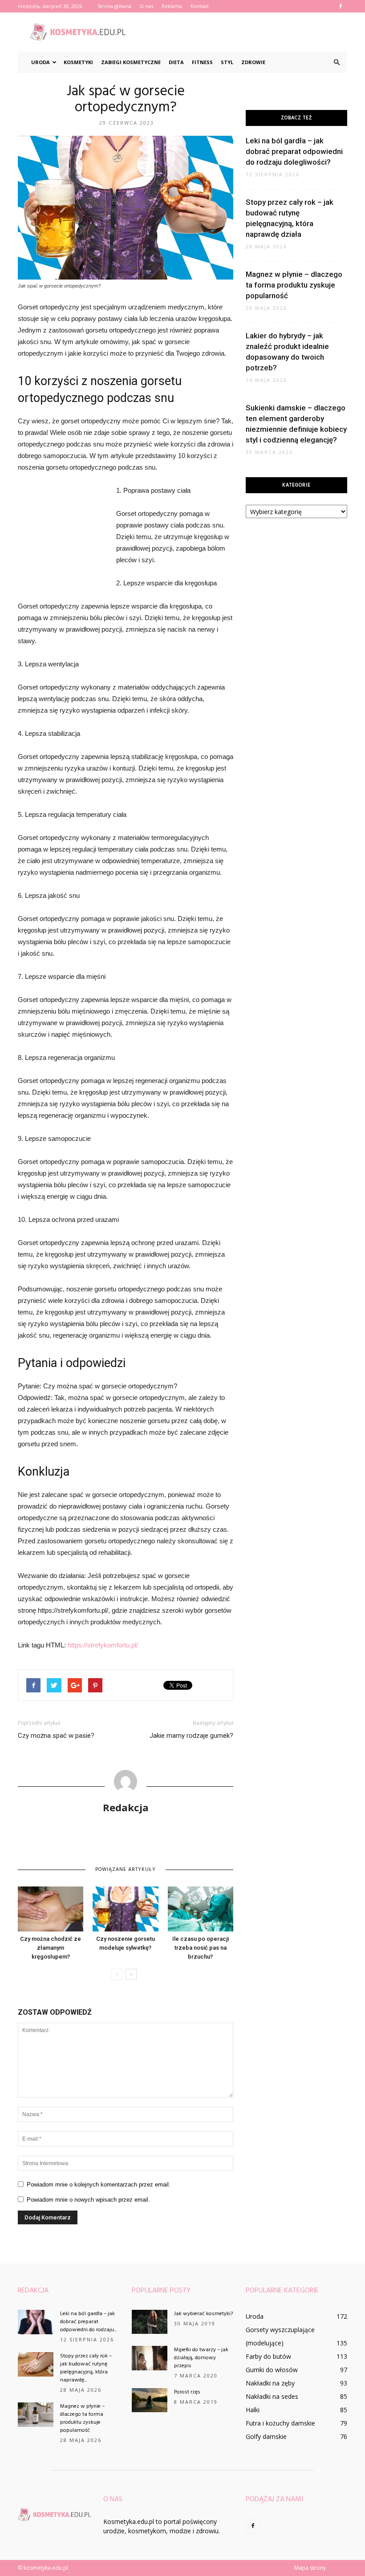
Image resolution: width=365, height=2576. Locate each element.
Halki (253, 2410)
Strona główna (114, 6)
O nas (146, 6)
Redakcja (126, 1807)
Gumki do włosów (272, 2370)
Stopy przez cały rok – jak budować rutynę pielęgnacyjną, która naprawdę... (86, 2368)
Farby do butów (268, 2356)
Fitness (202, 62)
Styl (227, 62)
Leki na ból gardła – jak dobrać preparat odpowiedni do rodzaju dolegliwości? (294, 151)
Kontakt (200, 6)
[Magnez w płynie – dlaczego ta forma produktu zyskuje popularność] (36, 2415)
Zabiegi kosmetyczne (131, 62)
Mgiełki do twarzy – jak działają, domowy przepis (201, 2358)
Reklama (172, 6)
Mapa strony (310, 2568)
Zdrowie (253, 62)
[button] (337, 62)
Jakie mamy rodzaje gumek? (191, 1736)
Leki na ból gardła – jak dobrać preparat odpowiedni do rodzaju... (88, 2322)
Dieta (176, 62)
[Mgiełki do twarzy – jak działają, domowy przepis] (150, 2358)
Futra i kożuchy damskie (280, 2423)
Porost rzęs (187, 2392)
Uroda (41, 62)
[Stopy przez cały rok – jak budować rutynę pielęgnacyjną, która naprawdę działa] (36, 2364)
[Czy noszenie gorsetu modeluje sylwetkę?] (125, 1909)
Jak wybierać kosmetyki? (203, 2314)
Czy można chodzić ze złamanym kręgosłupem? (51, 1948)
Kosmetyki (78, 62)
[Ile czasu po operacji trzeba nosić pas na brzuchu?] (201, 1909)
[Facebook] (341, 6)
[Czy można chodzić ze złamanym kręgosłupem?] (51, 1909)
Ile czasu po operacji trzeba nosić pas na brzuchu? (201, 1948)
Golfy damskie (266, 2436)
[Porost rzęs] (150, 2400)
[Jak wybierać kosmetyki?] (150, 2322)
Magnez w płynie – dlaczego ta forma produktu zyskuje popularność (294, 285)
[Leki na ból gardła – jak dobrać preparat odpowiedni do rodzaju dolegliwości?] (36, 2322)
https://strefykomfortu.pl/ (103, 1645)
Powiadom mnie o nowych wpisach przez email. (88, 2200)
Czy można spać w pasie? (56, 1736)
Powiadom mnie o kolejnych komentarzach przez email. (99, 2185)
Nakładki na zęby (270, 2383)
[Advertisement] (243, 32)
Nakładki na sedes (272, 2396)
